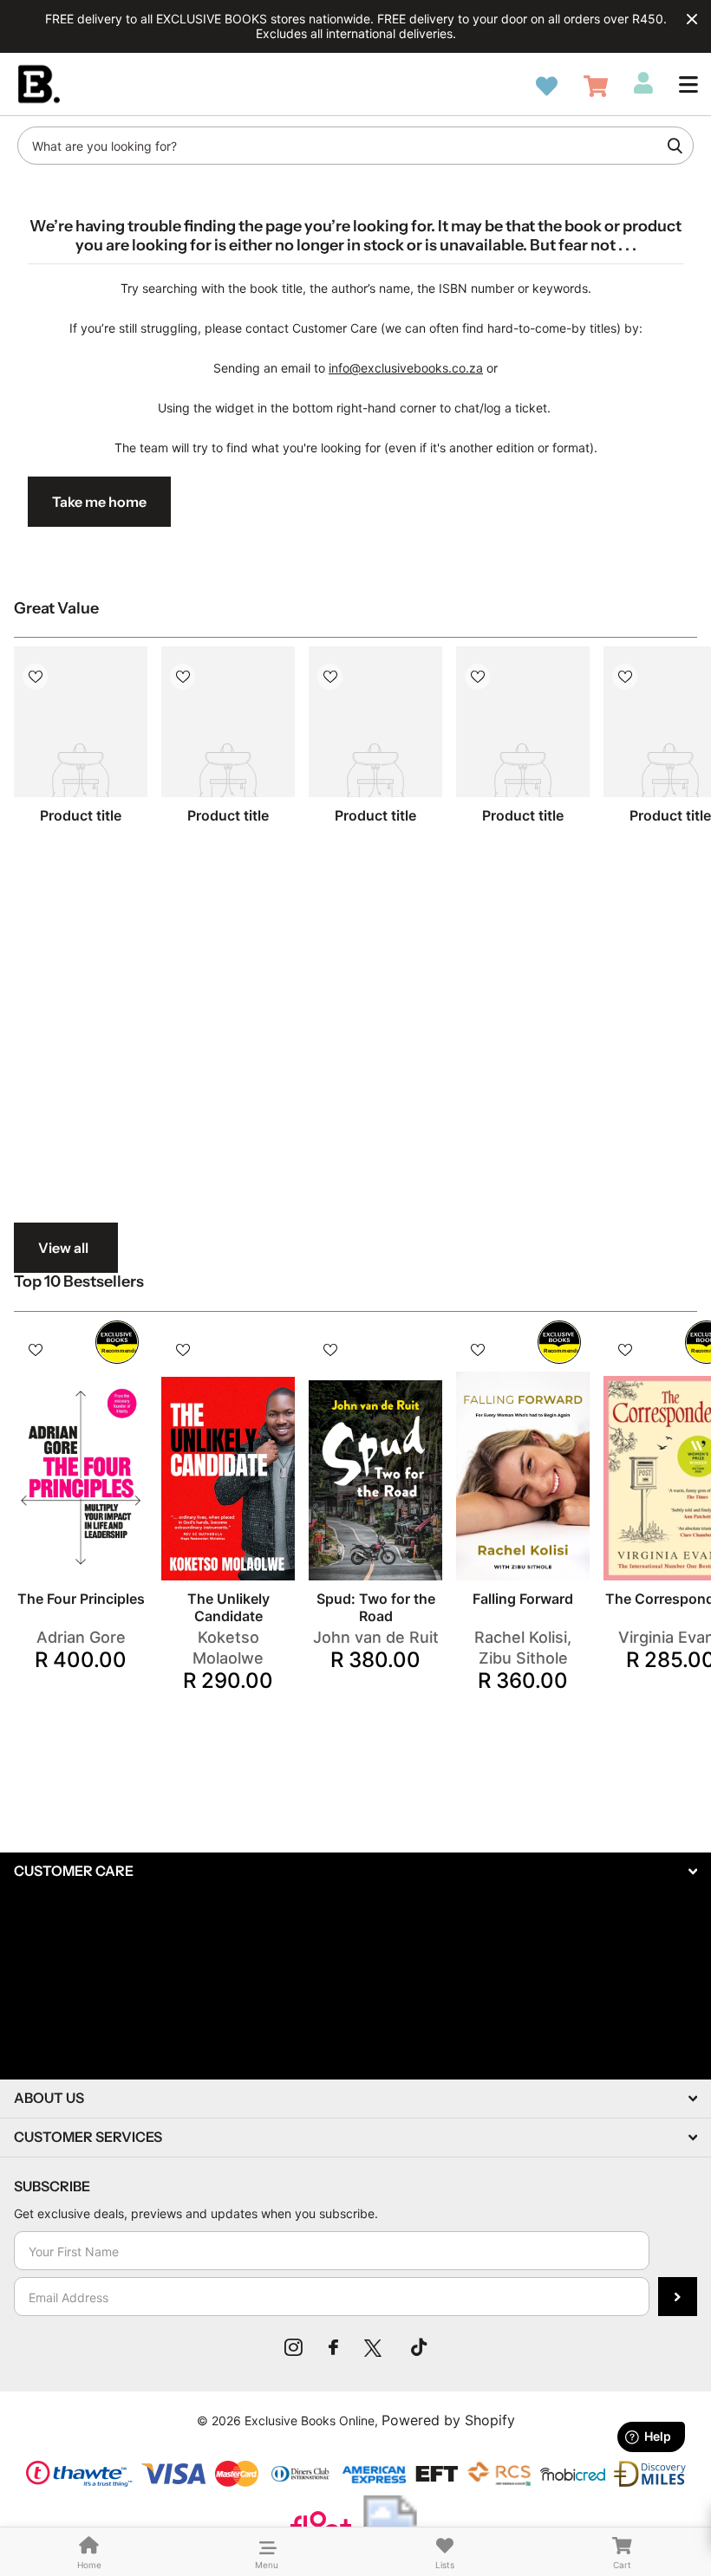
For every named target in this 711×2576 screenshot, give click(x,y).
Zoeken (675, 146)
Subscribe (678, 2297)
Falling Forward (523, 1599)
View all (63, 1248)
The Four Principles (81, 1599)
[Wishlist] (547, 86)
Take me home (99, 502)
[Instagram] (294, 2347)
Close (692, 19)
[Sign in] (643, 83)
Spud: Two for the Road (376, 1607)
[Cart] (596, 86)
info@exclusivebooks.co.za (406, 368)
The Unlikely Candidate (228, 1607)
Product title (81, 815)
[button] (688, 84)
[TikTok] (419, 2347)
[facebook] (333, 2347)
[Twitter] (375, 2347)
